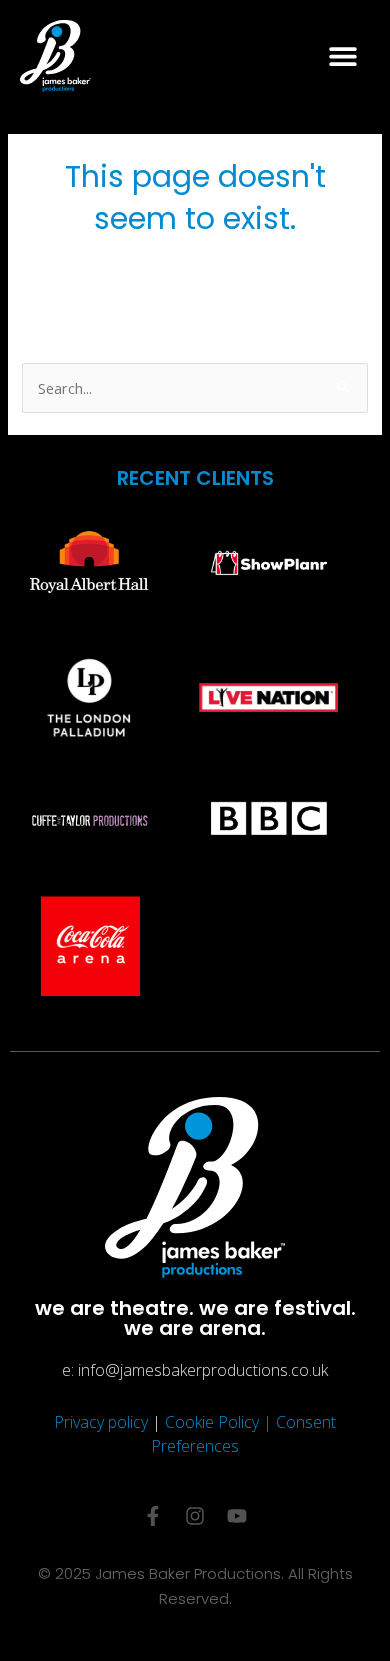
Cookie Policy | (220, 1422)
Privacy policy (101, 1422)
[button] (342, 55)
